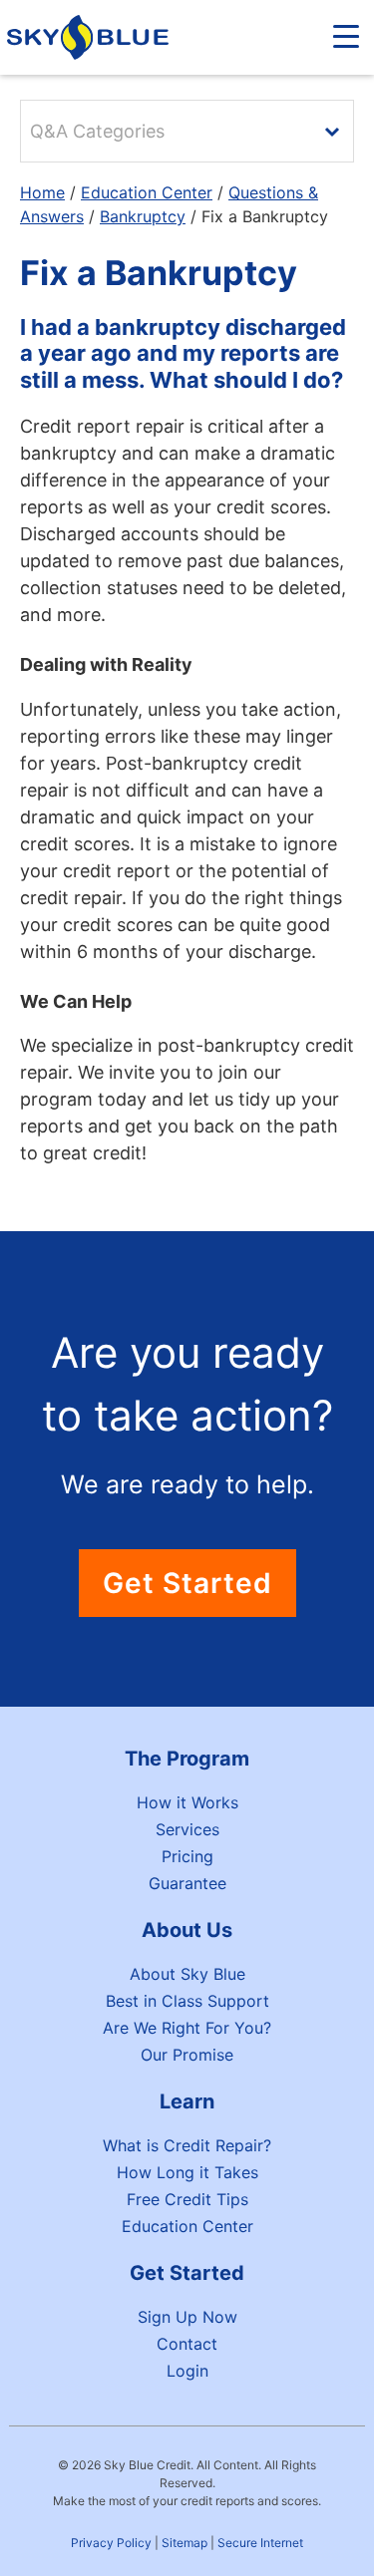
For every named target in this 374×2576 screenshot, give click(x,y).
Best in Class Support (187, 2001)
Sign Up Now (187, 2317)
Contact (187, 2344)
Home (42, 192)
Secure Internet (260, 2543)
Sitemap (185, 2543)
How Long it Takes (187, 2172)
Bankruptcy (143, 216)
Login (187, 2371)
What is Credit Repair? (187, 2145)
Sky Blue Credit (91, 37)
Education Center (147, 192)
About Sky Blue (187, 1974)
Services (187, 1829)
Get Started (187, 1583)
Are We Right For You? (187, 2028)
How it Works (187, 1802)
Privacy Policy (111, 2543)
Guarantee (187, 1883)
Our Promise (187, 2055)
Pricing (187, 1856)
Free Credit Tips (187, 2199)
